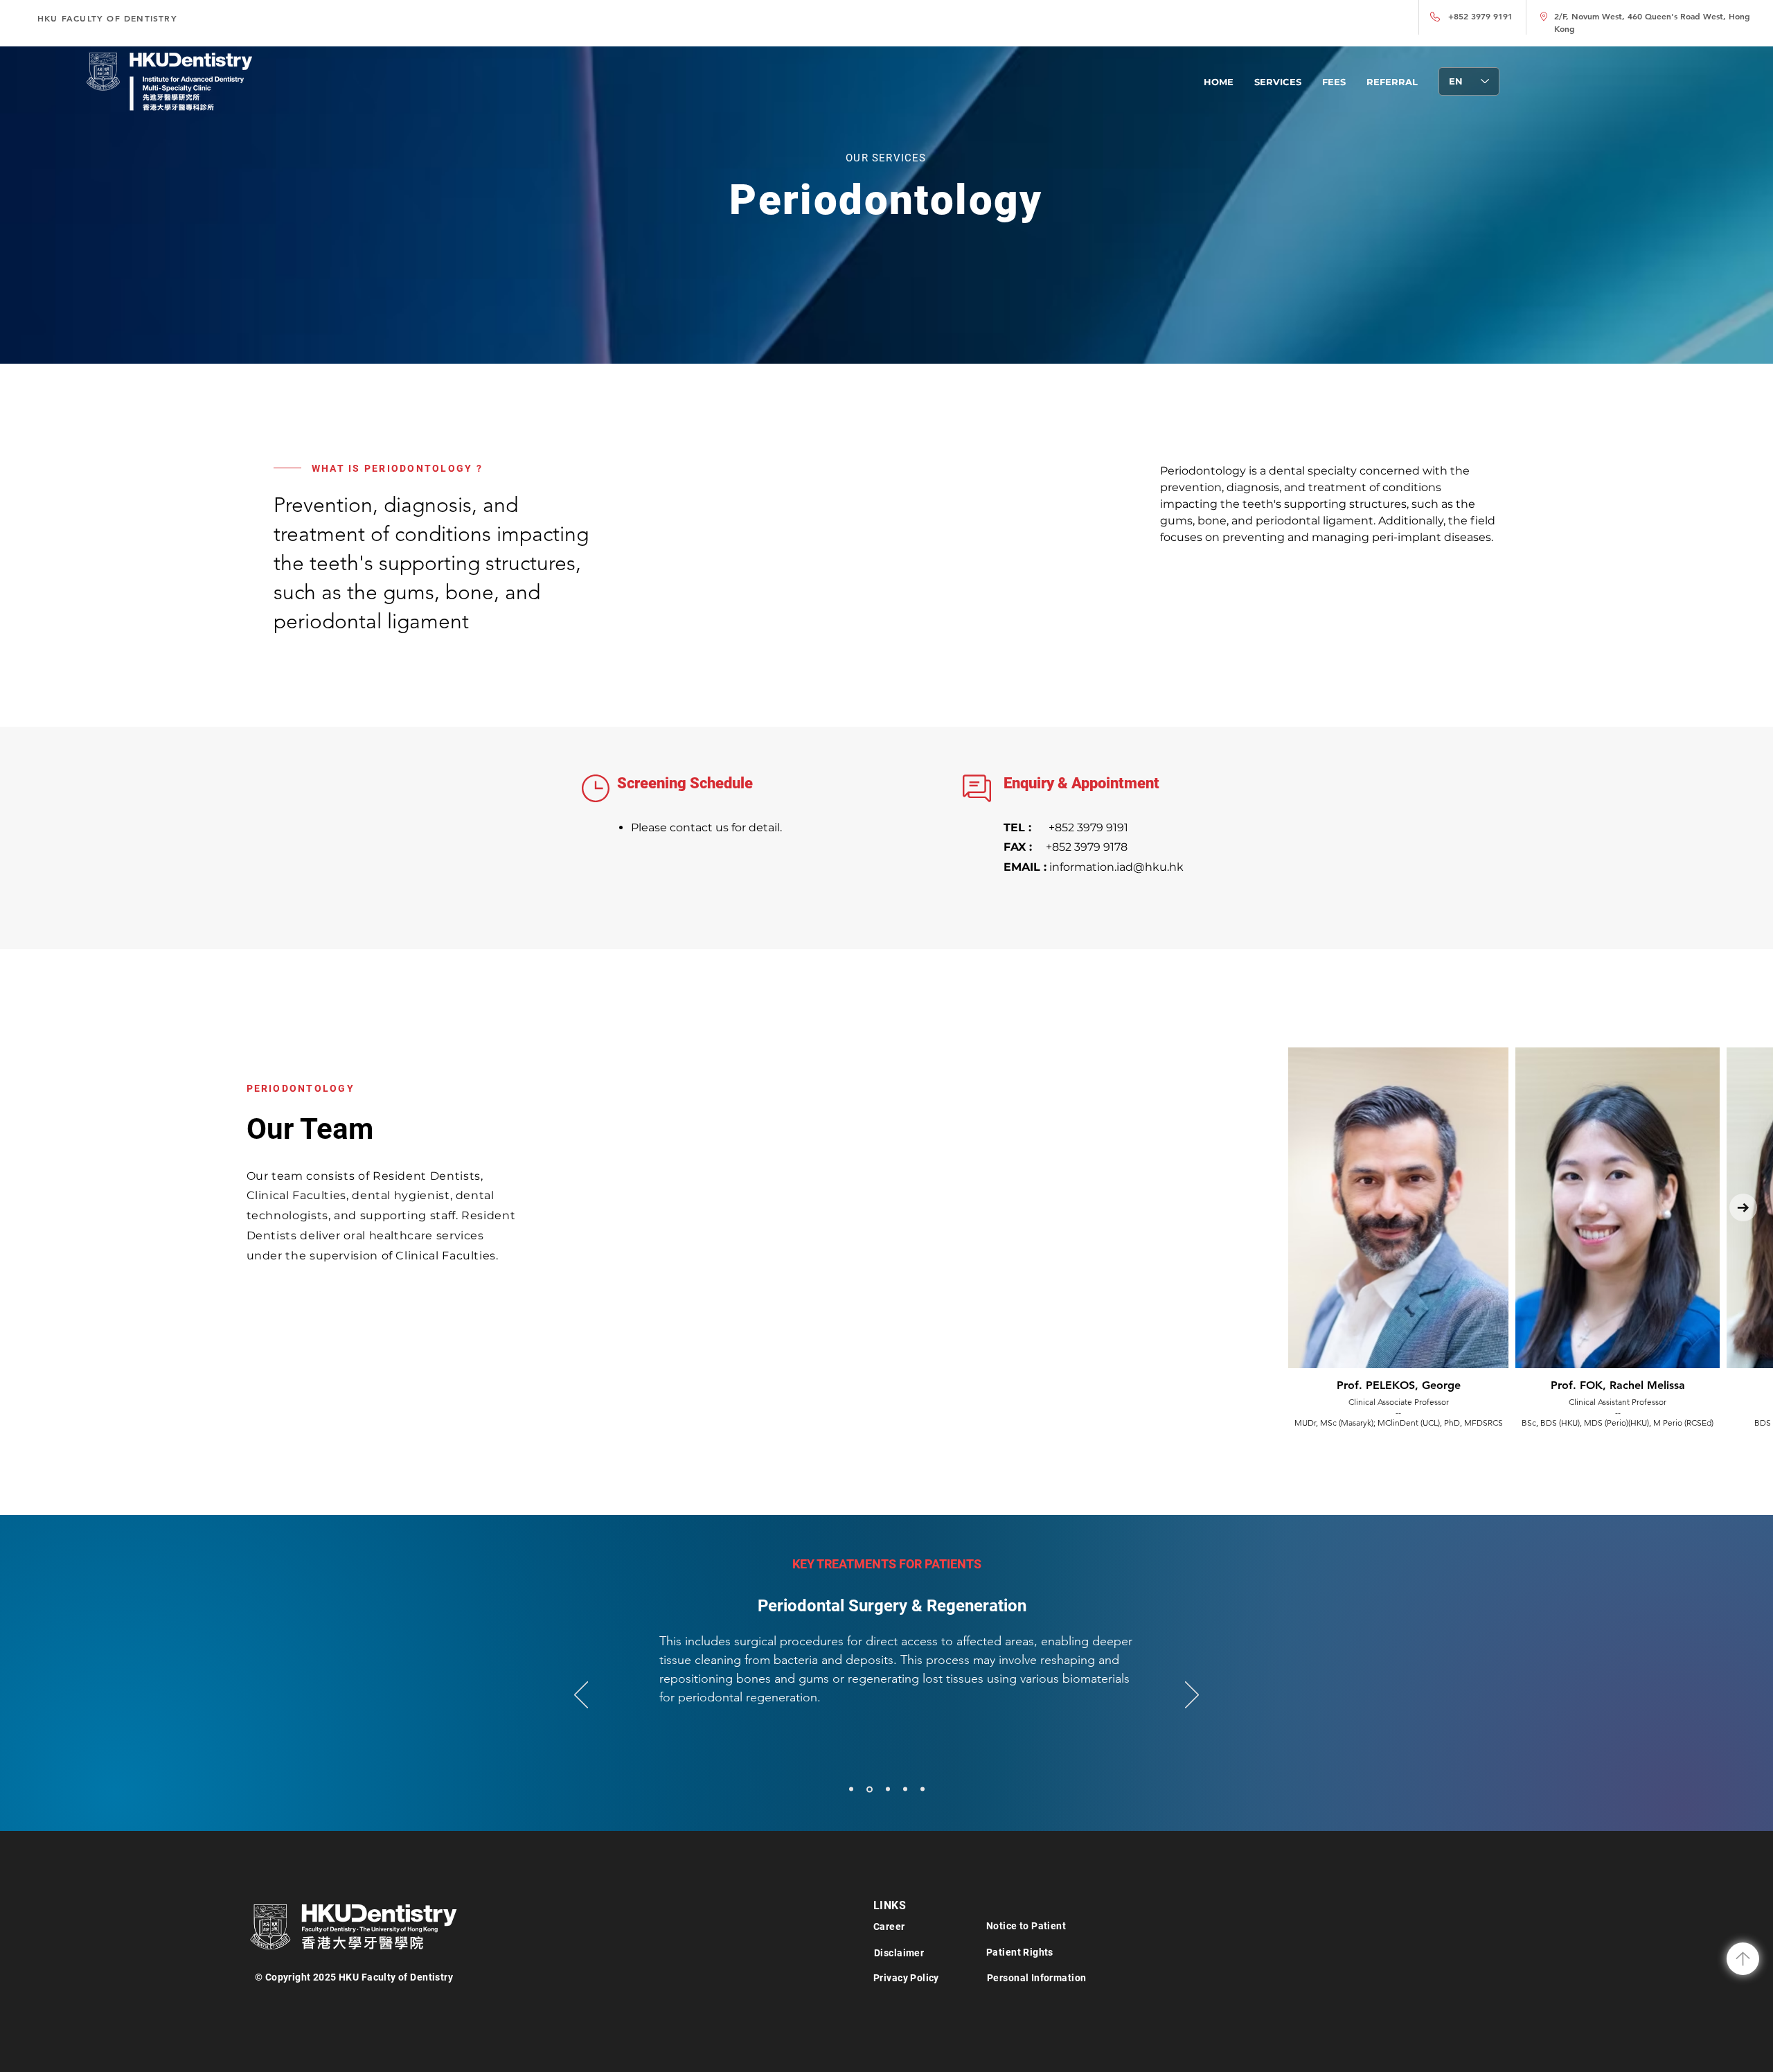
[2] (887, 1789)
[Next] (1192, 1696)
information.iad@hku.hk (1094, 867)
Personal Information (1036, 1978)
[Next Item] (1743, 1207)
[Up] (1743, 1959)
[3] (905, 1789)
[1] (851, 1789)
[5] (868, 1789)
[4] (923, 1789)
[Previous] (581, 1696)
